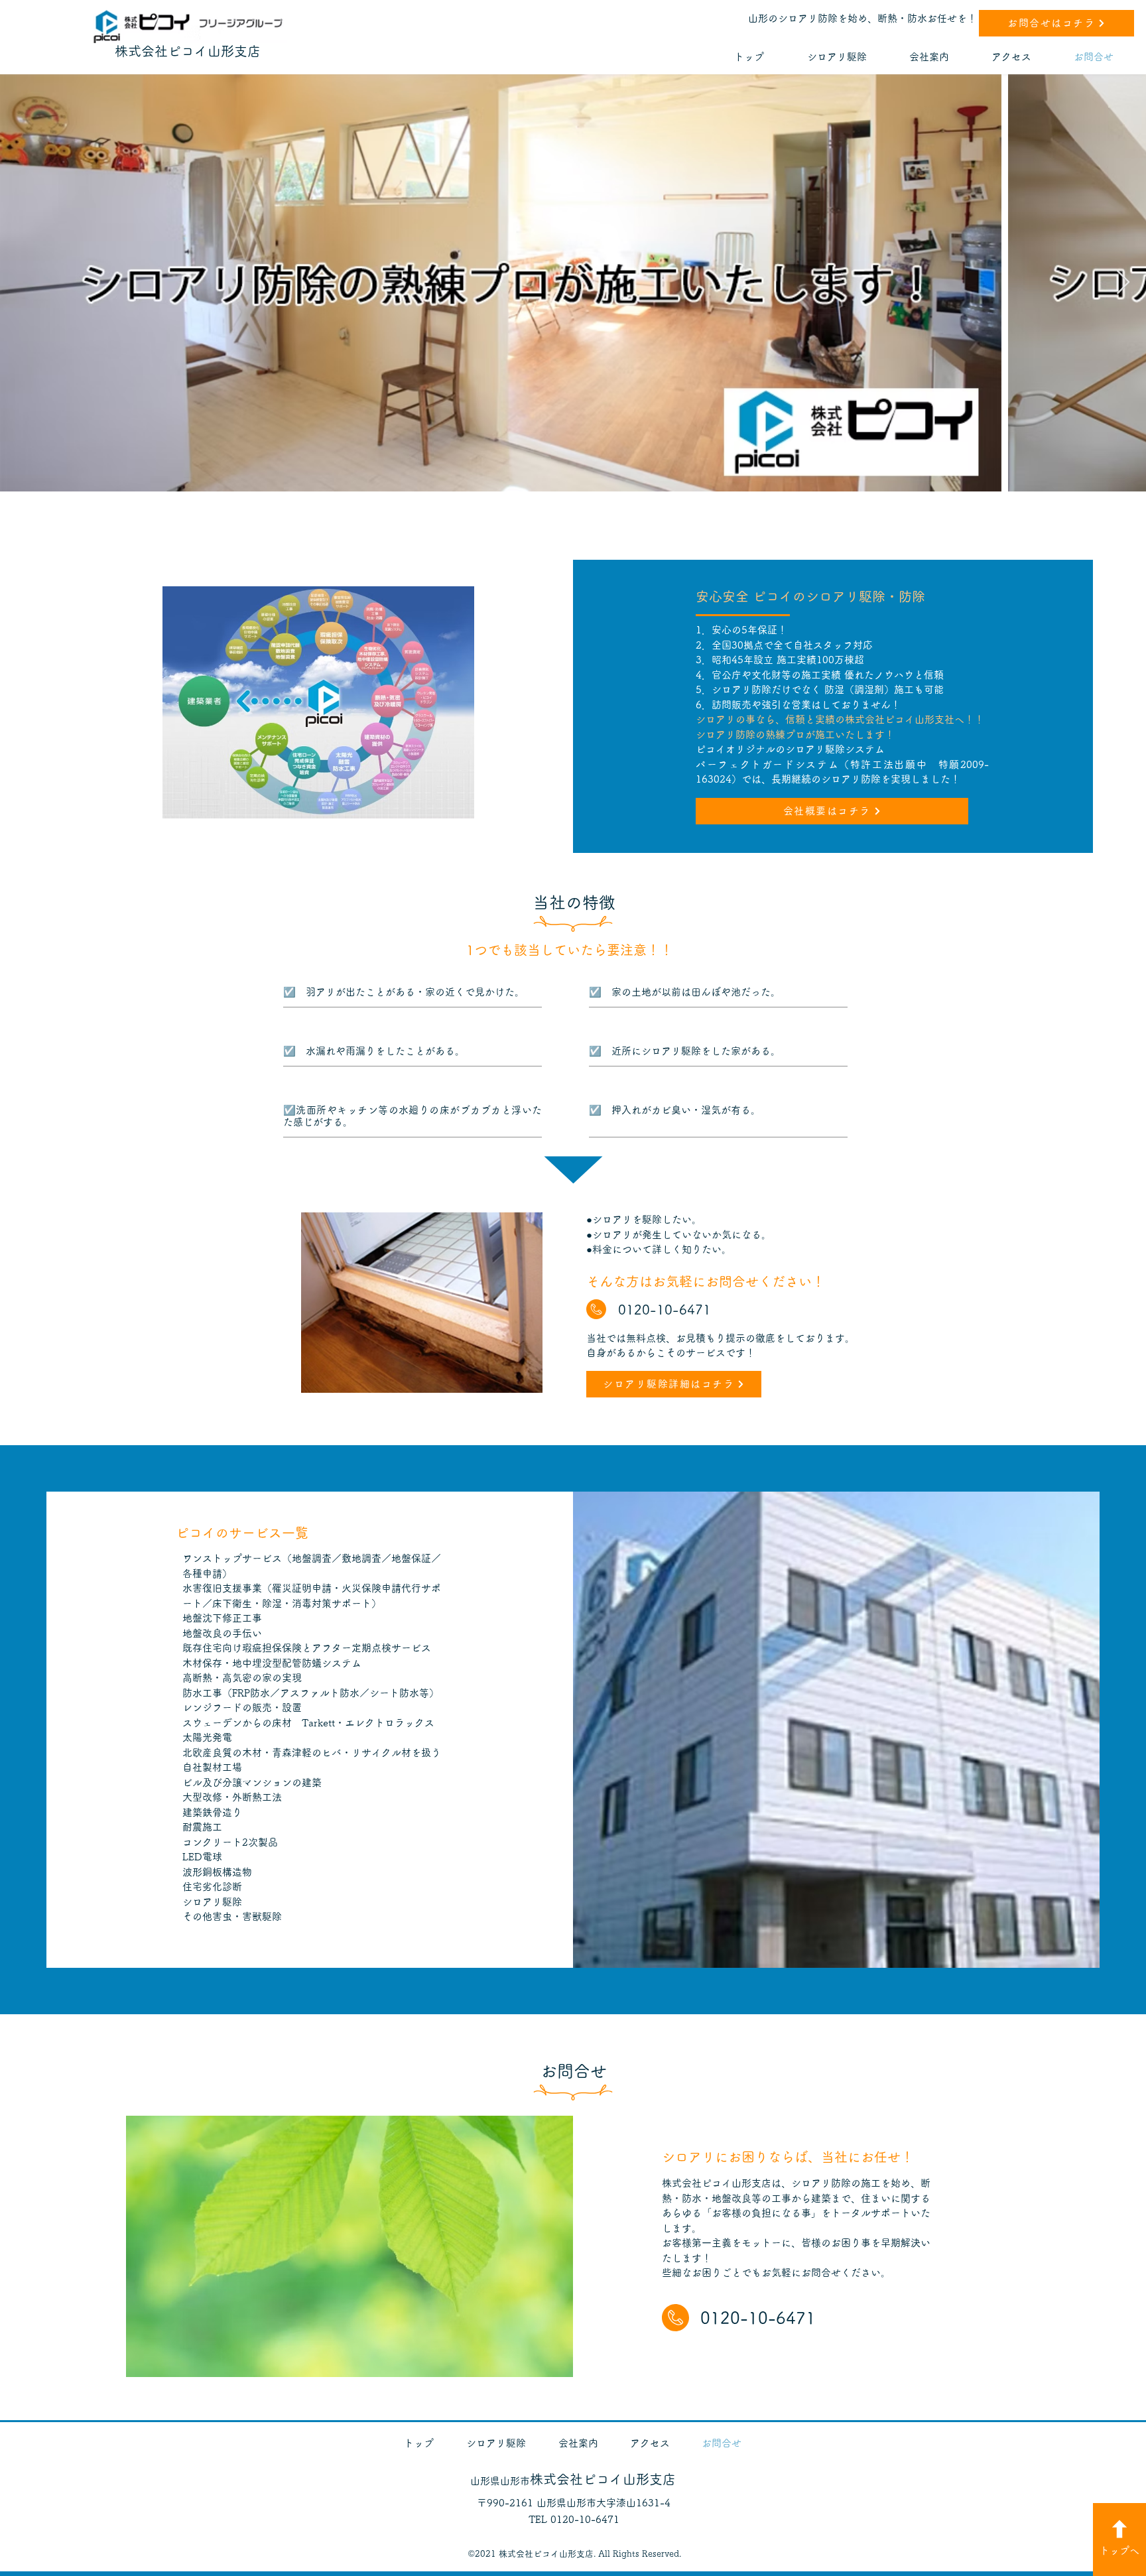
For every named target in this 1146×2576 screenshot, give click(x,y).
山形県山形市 (573, 2481)
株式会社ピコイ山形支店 (188, 51)
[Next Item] (1123, 283)
